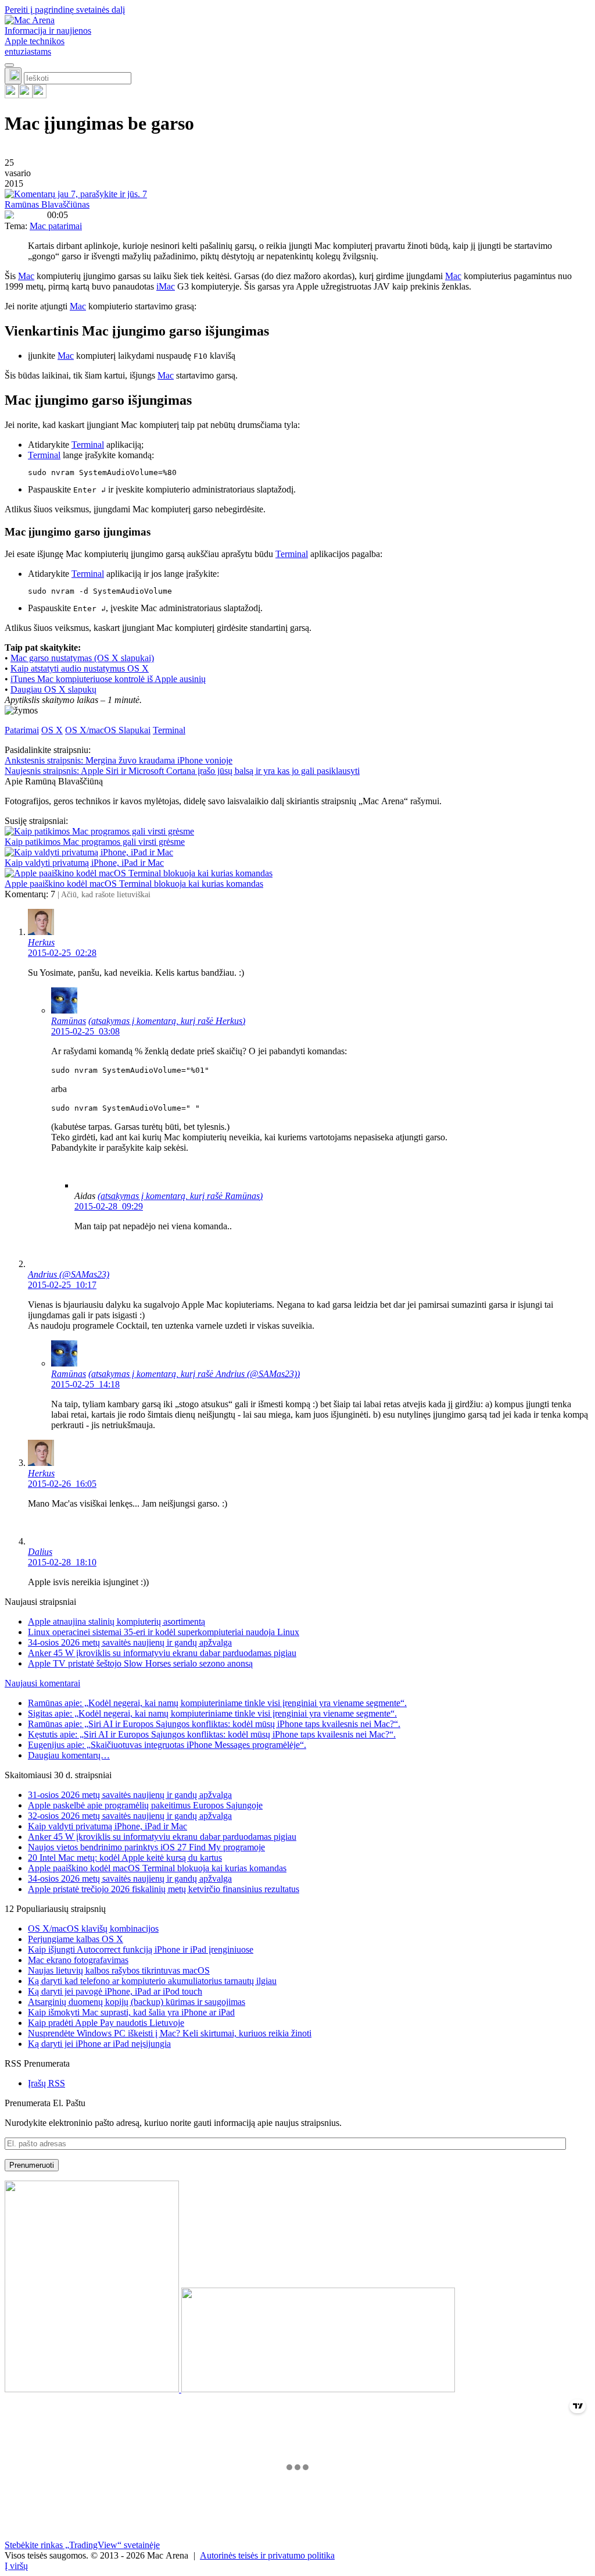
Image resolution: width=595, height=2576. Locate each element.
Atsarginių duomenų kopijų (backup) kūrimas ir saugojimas (137, 2002)
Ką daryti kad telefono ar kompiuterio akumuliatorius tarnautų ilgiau (152, 1981)
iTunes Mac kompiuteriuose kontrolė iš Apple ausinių (108, 679)
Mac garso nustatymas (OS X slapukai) (82, 658)
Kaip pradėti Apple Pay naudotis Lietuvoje (106, 2023)
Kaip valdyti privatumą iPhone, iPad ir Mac (84, 863)
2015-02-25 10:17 (62, 1285)
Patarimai (22, 730)
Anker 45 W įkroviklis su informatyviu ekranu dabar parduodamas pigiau (162, 1653)
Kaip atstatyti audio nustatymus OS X (80, 668)
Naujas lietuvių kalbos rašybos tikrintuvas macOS (119, 1970)
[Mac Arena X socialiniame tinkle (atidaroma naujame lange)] (40, 95)
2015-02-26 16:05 (62, 1484)
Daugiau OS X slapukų (53, 689)
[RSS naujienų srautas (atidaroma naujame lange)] (12, 95)
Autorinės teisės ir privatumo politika (267, 2555)
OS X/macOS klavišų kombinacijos (93, 1929)
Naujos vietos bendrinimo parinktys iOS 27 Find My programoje (146, 1847)
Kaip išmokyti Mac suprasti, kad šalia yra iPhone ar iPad (131, 2012)
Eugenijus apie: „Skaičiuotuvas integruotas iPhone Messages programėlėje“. (167, 1745)
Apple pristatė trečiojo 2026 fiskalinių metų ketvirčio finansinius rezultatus (164, 1889)
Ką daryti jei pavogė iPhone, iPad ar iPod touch (115, 1991)
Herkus (41, 942)
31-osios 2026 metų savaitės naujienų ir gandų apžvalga (130, 1795)
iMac (166, 286)
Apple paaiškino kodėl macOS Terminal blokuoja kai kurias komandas (134, 884)
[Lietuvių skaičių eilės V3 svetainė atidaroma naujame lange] (297, 2288)
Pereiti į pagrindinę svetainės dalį (65, 10)
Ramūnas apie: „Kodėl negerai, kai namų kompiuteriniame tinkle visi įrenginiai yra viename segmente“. (217, 1703)
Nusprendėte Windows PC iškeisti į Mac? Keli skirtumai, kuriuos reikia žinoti (170, 2033)
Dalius (40, 1552)
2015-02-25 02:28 (62, 953)
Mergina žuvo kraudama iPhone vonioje (119, 760)
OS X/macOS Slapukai (108, 730)
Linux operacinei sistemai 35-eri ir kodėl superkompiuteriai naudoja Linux (164, 1632)
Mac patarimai (56, 226)
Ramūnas (69, 1021)
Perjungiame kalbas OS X (76, 1939)
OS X (52, 730)
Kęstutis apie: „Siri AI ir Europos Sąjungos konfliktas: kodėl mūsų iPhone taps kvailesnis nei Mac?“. (212, 1734)
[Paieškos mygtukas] (13, 76)
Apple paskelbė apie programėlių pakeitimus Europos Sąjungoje (145, 1805)
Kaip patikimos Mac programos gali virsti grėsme (95, 842)
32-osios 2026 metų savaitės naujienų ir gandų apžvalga (130, 1816)
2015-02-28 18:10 (62, 1562)
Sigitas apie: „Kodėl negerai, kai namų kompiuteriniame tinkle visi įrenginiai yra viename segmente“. (212, 1713)
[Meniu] (9, 65)
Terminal (88, 445)
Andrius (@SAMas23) (69, 1274)
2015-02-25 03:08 (85, 1031)
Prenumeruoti (32, 2165)
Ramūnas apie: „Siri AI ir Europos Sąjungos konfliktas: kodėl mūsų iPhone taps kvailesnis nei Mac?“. (214, 1724)
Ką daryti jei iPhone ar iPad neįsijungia (99, 2044)
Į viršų (16, 2566)
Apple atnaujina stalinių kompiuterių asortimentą (117, 1621)
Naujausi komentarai (42, 1683)
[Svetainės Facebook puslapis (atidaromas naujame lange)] (26, 95)
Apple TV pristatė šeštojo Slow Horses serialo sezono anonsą (140, 1663)
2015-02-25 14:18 (85, 1384)
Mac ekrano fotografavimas (78, 1960)
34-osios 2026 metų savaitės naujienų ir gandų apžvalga (130, 1642)
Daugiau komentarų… (69, 1755)
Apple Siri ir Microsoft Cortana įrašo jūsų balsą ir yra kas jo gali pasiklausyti (182, 771)
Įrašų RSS (46, 2083)
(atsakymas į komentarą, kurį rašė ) (167, 1021)
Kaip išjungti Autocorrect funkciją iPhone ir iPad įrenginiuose (141, 1949)
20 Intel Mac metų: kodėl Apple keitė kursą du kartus (125, 1858)
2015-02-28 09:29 (109, 1206)
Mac (26, 276)
